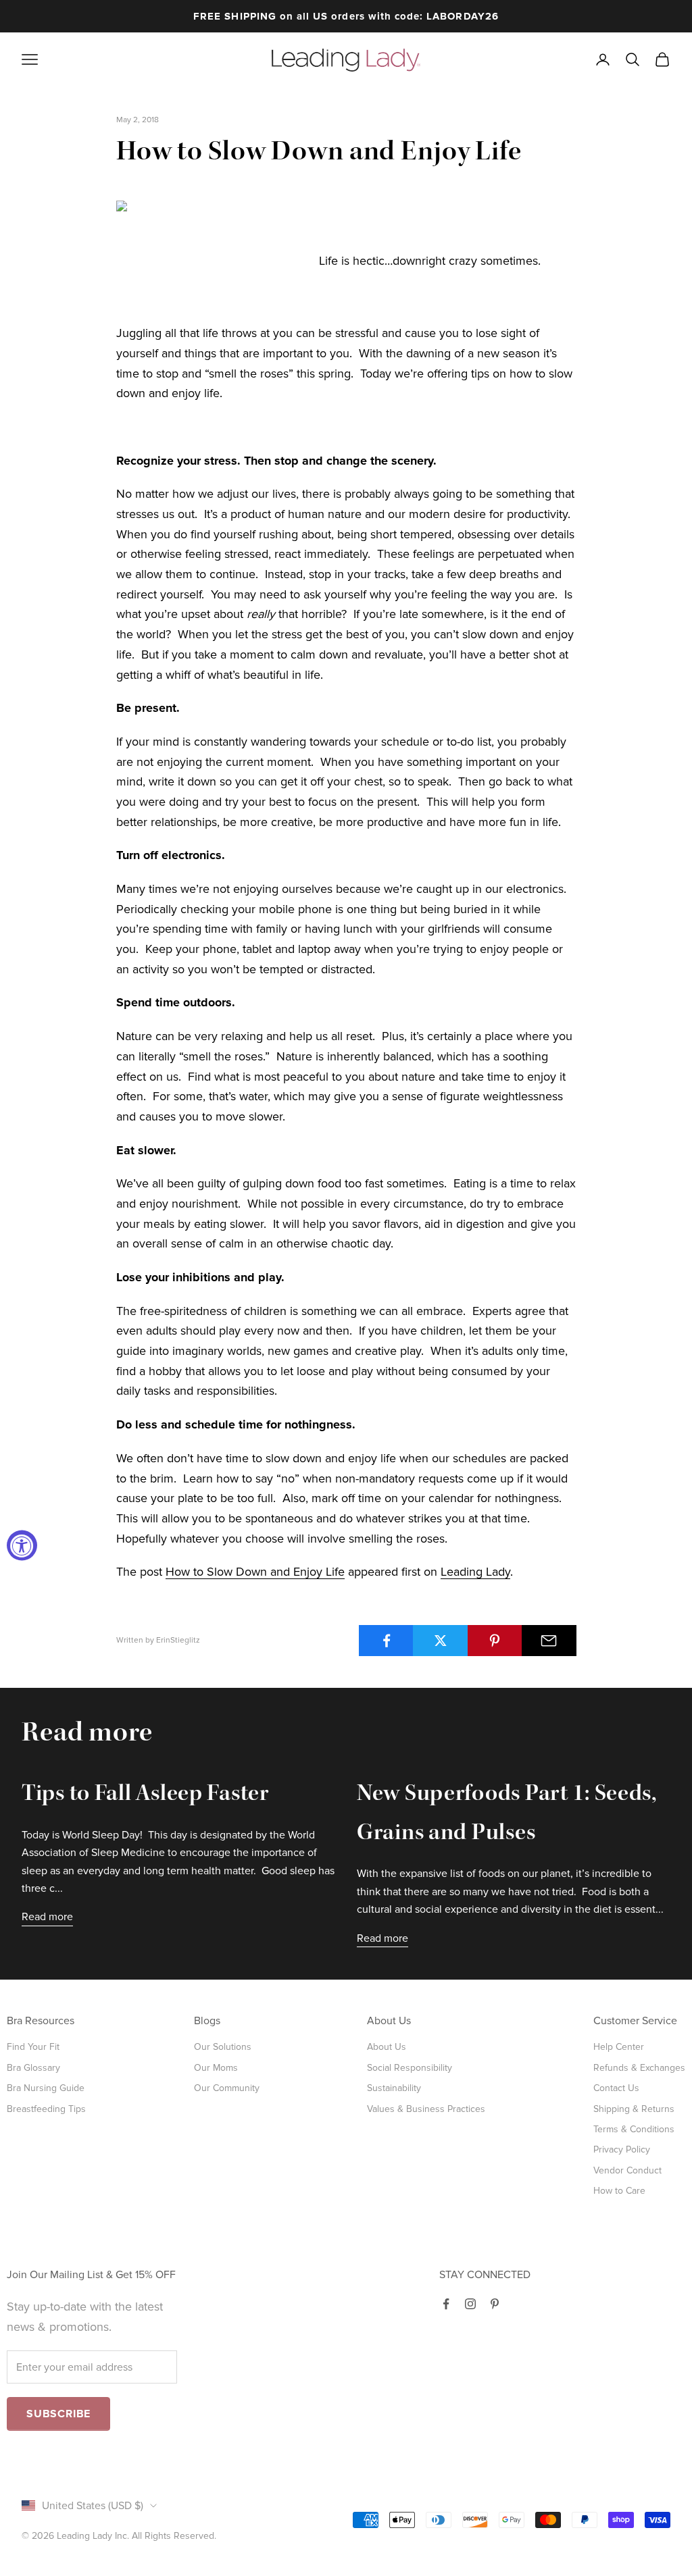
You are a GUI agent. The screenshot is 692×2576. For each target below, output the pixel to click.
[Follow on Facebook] (446, 2304)
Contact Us (616, 2088)
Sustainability (394, 2088)
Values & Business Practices (426, 2109)
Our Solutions (223, 2047)
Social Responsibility (410, 2068)
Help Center (619, 2047)
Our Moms (216, 2068)
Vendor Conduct (627, 2170)
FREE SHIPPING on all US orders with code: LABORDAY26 (346, 16)
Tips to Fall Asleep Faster (145, 1795)
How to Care (619, 2191)
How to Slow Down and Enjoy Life (255, 1572)
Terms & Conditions (634, 2129)
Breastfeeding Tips (46, 2109)
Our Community (227, 2088)
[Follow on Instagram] (470, 2304)
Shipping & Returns (634, 2109)
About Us (387, 2047)
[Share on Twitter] (440, 1641)
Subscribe (58, 2414)
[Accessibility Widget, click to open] (22, 1546)
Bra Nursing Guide (46, 2088)
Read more (47, 1917)
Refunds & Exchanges (639, 2068)
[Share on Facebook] (386, 1641)
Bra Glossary (33, 2068)
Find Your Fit (33, 2047)
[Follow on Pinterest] (495, 2304)
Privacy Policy (622, 2149)
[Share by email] (549, 1641)
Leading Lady (475, 1572)
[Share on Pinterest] (495, 1641)
